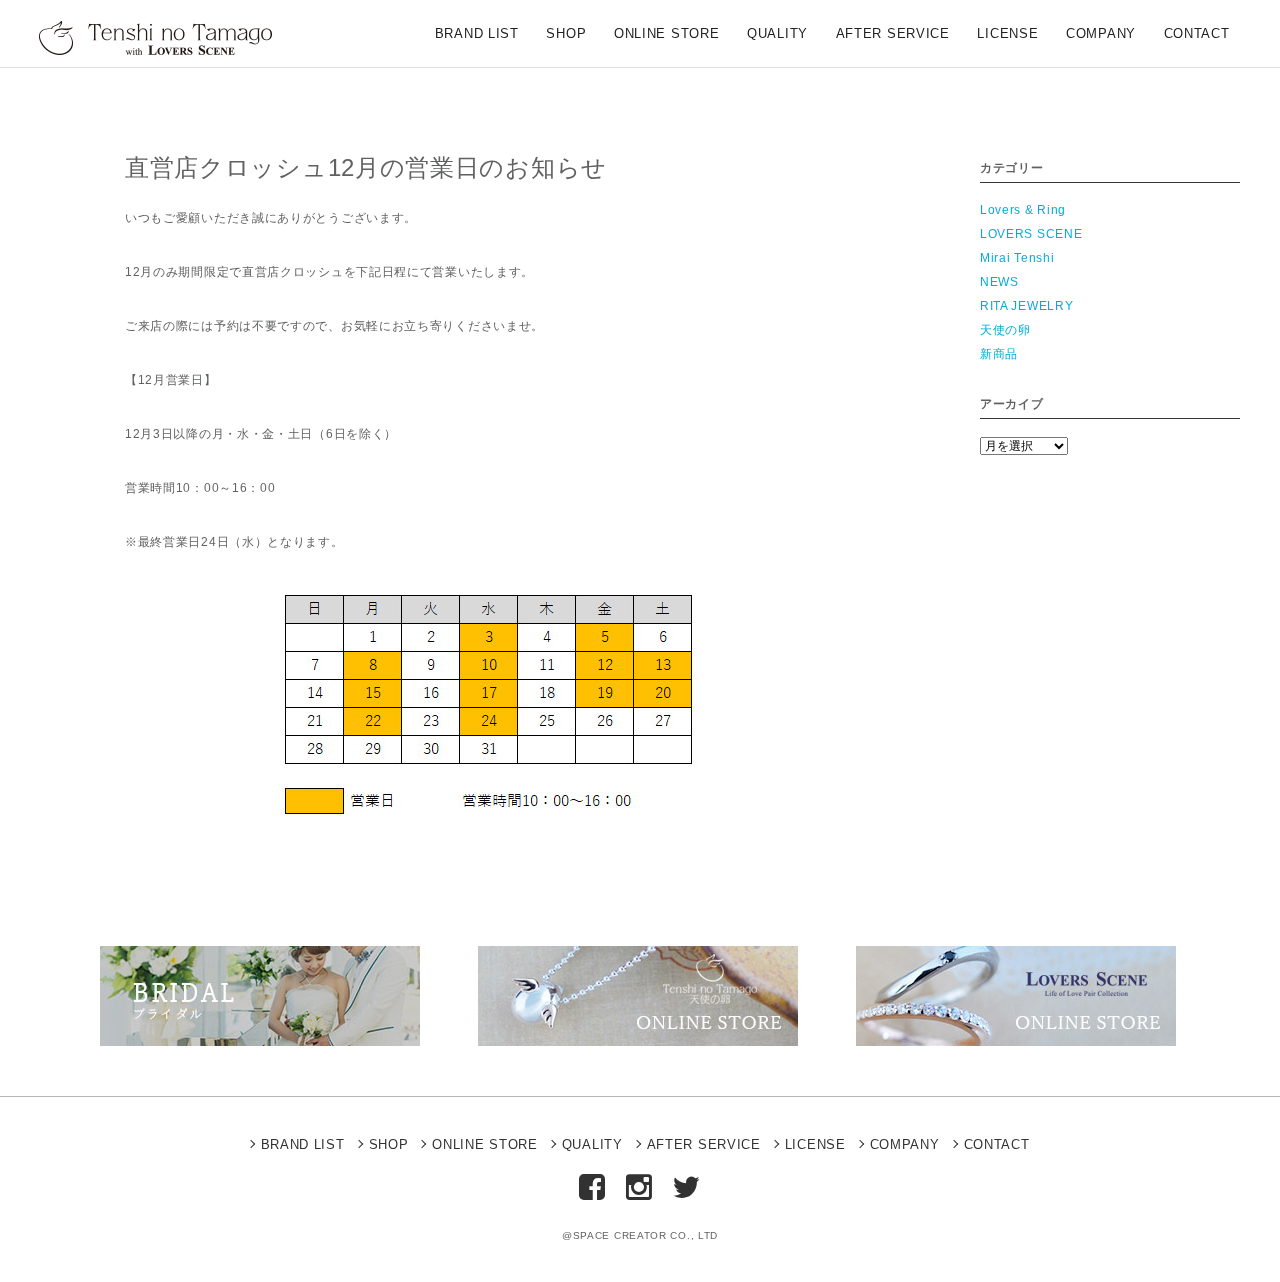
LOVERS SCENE (1031, 234)
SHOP (566, 34)
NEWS (999, 282)
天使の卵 (1005, 330)
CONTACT (1197, 34)
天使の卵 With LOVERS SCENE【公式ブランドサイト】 (163, 37)
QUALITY (777, 34)
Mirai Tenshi (1017, 258)
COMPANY (1101, 34)
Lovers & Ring (1023, 210)
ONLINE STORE (666, 34)
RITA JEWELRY (1026, 306)
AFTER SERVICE (893, 34)
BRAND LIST (477, 34)
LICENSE (1007, 34)
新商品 (999, 354)
